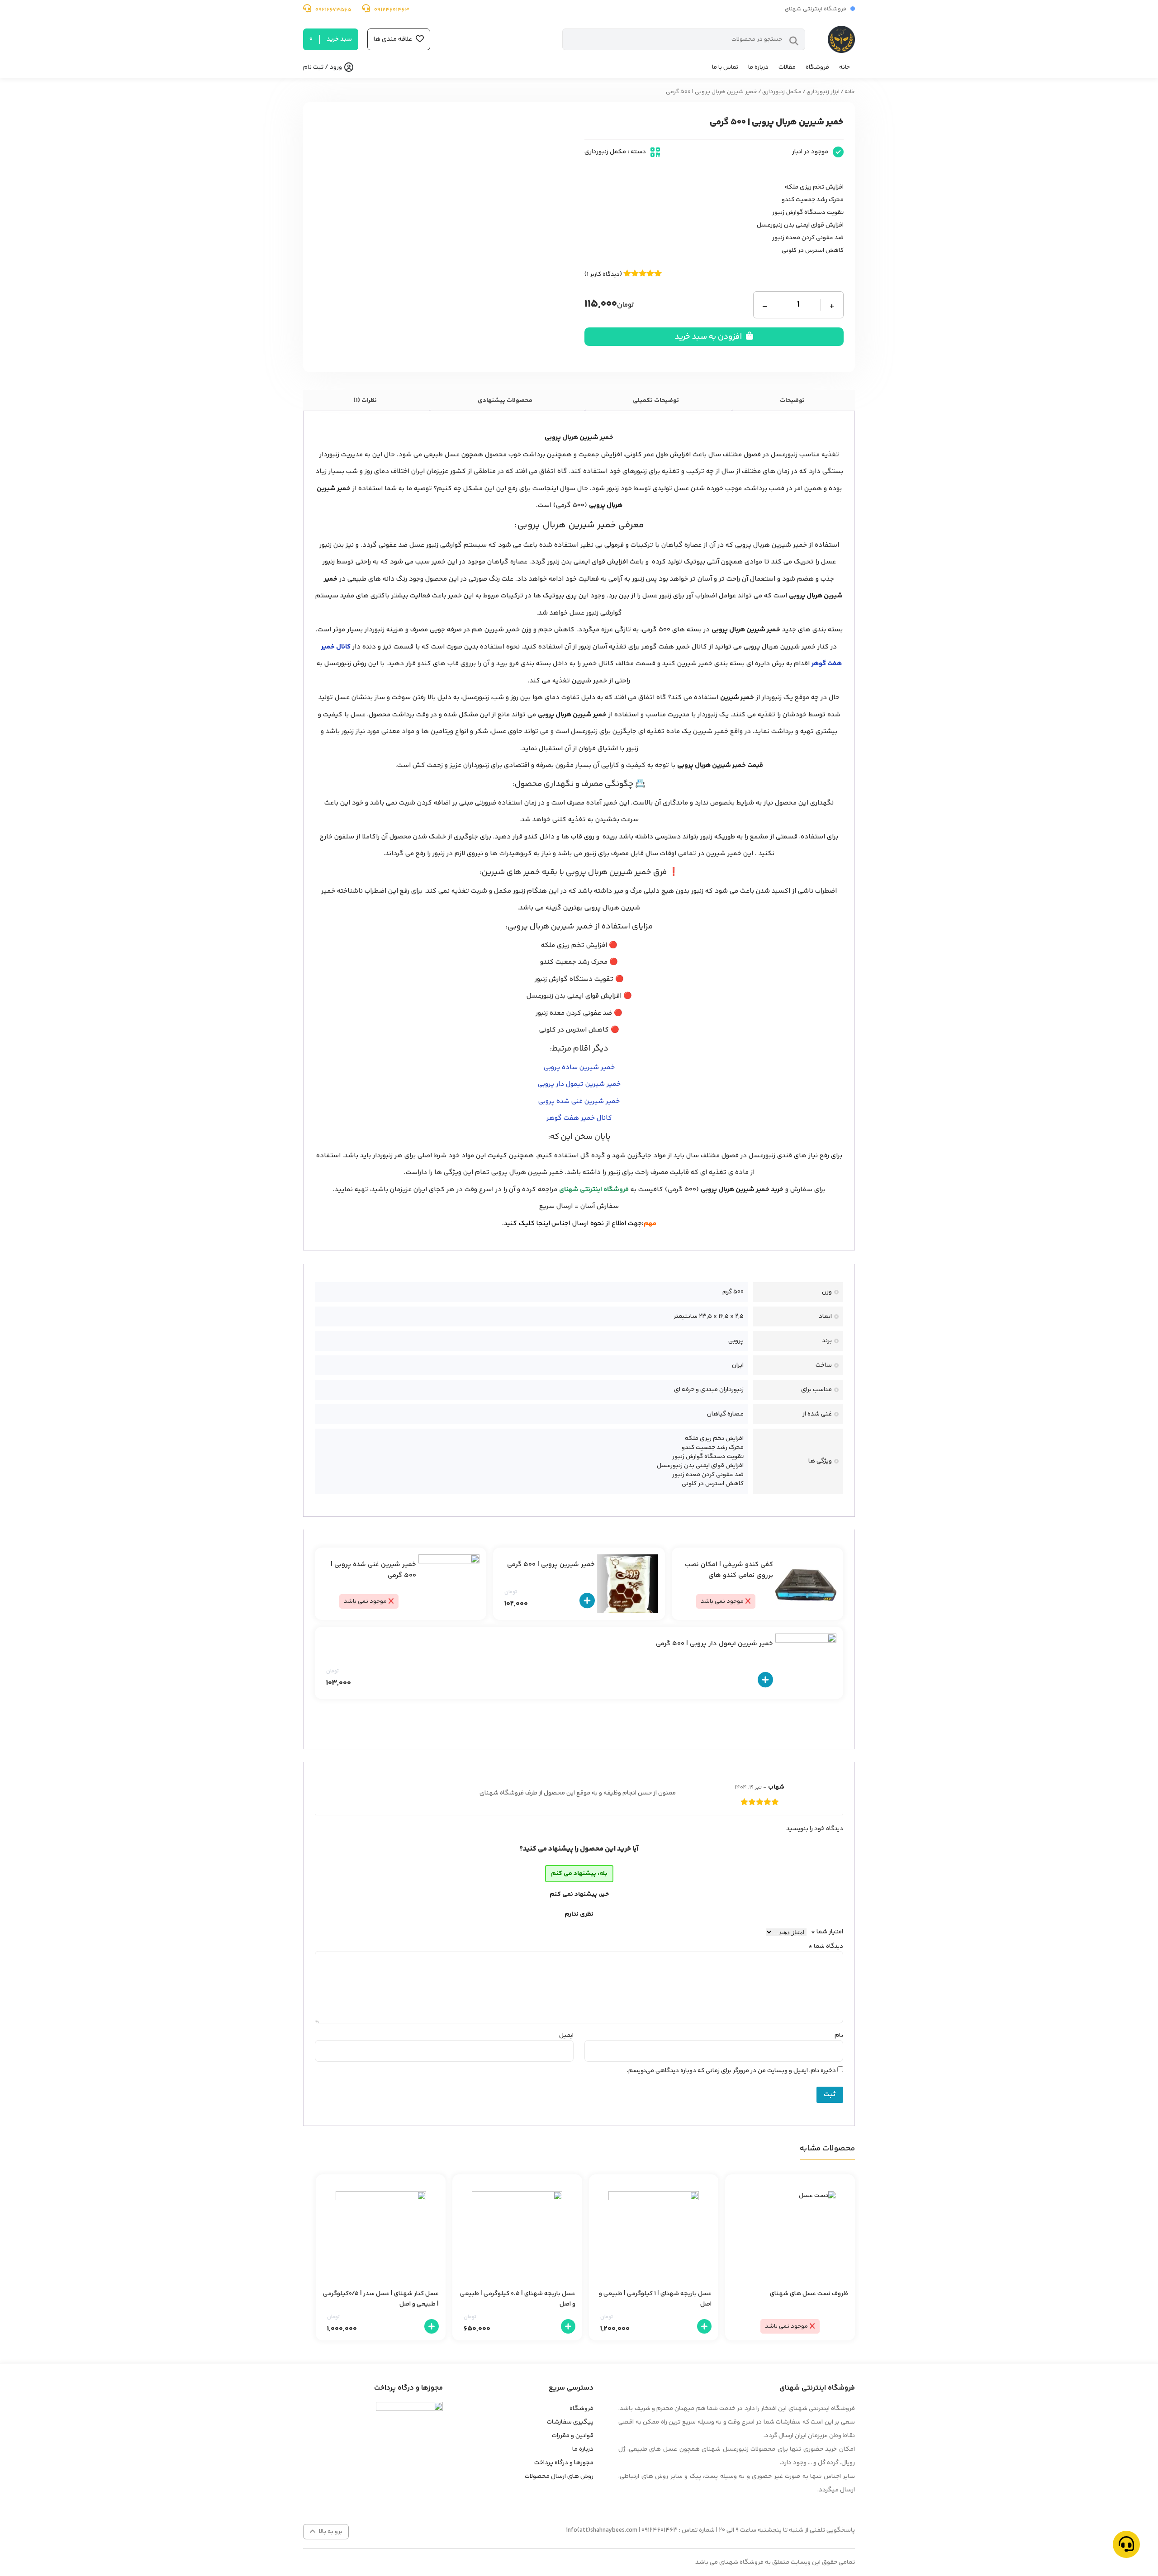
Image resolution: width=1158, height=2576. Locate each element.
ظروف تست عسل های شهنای (809, 2294)
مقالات (787, 67)
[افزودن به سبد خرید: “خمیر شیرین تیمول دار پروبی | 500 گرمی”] (765, 1680)
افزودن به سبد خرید (709, 337)
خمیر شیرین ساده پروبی (579, 1068)
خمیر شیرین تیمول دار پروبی (579, 1084)
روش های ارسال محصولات (559, 2477)
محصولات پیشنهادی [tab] (505, 401)
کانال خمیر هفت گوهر (579, 1118)
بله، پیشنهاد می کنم (579, 1874)
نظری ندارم (579, 1914)
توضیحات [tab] (792, 401)
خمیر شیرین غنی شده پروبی (579, 1101)
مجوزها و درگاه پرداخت (564, 2463)
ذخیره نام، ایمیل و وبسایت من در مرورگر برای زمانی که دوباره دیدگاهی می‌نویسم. (731, 2071)
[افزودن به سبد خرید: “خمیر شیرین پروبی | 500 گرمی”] (587, 1601)
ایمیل (566, 2036)
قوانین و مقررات (573, 2436)
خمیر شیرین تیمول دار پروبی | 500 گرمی (714, 1644)
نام (839, 2036)
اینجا (543, 1224)
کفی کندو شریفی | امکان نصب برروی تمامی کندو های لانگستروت (729, 1575)
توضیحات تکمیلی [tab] (656, 401)
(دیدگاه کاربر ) (603, 275)
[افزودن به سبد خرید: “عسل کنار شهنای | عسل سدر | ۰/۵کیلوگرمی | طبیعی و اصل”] (432, 2326)
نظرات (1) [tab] (365, 401)
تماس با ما (725, 67)
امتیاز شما (827, 1932)
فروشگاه (817, 67)
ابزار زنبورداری (823, 92)
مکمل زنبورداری (782, 92)
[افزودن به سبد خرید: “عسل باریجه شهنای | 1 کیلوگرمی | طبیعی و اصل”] (704, 2326)
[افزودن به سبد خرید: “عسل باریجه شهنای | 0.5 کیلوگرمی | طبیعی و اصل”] (568, 2326)
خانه (845, 67)
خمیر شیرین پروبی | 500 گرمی (551, 1565)
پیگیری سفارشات (570, 2422)
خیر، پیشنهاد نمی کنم (579, 1894)
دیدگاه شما (826, 1946)
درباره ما (758, 67)
